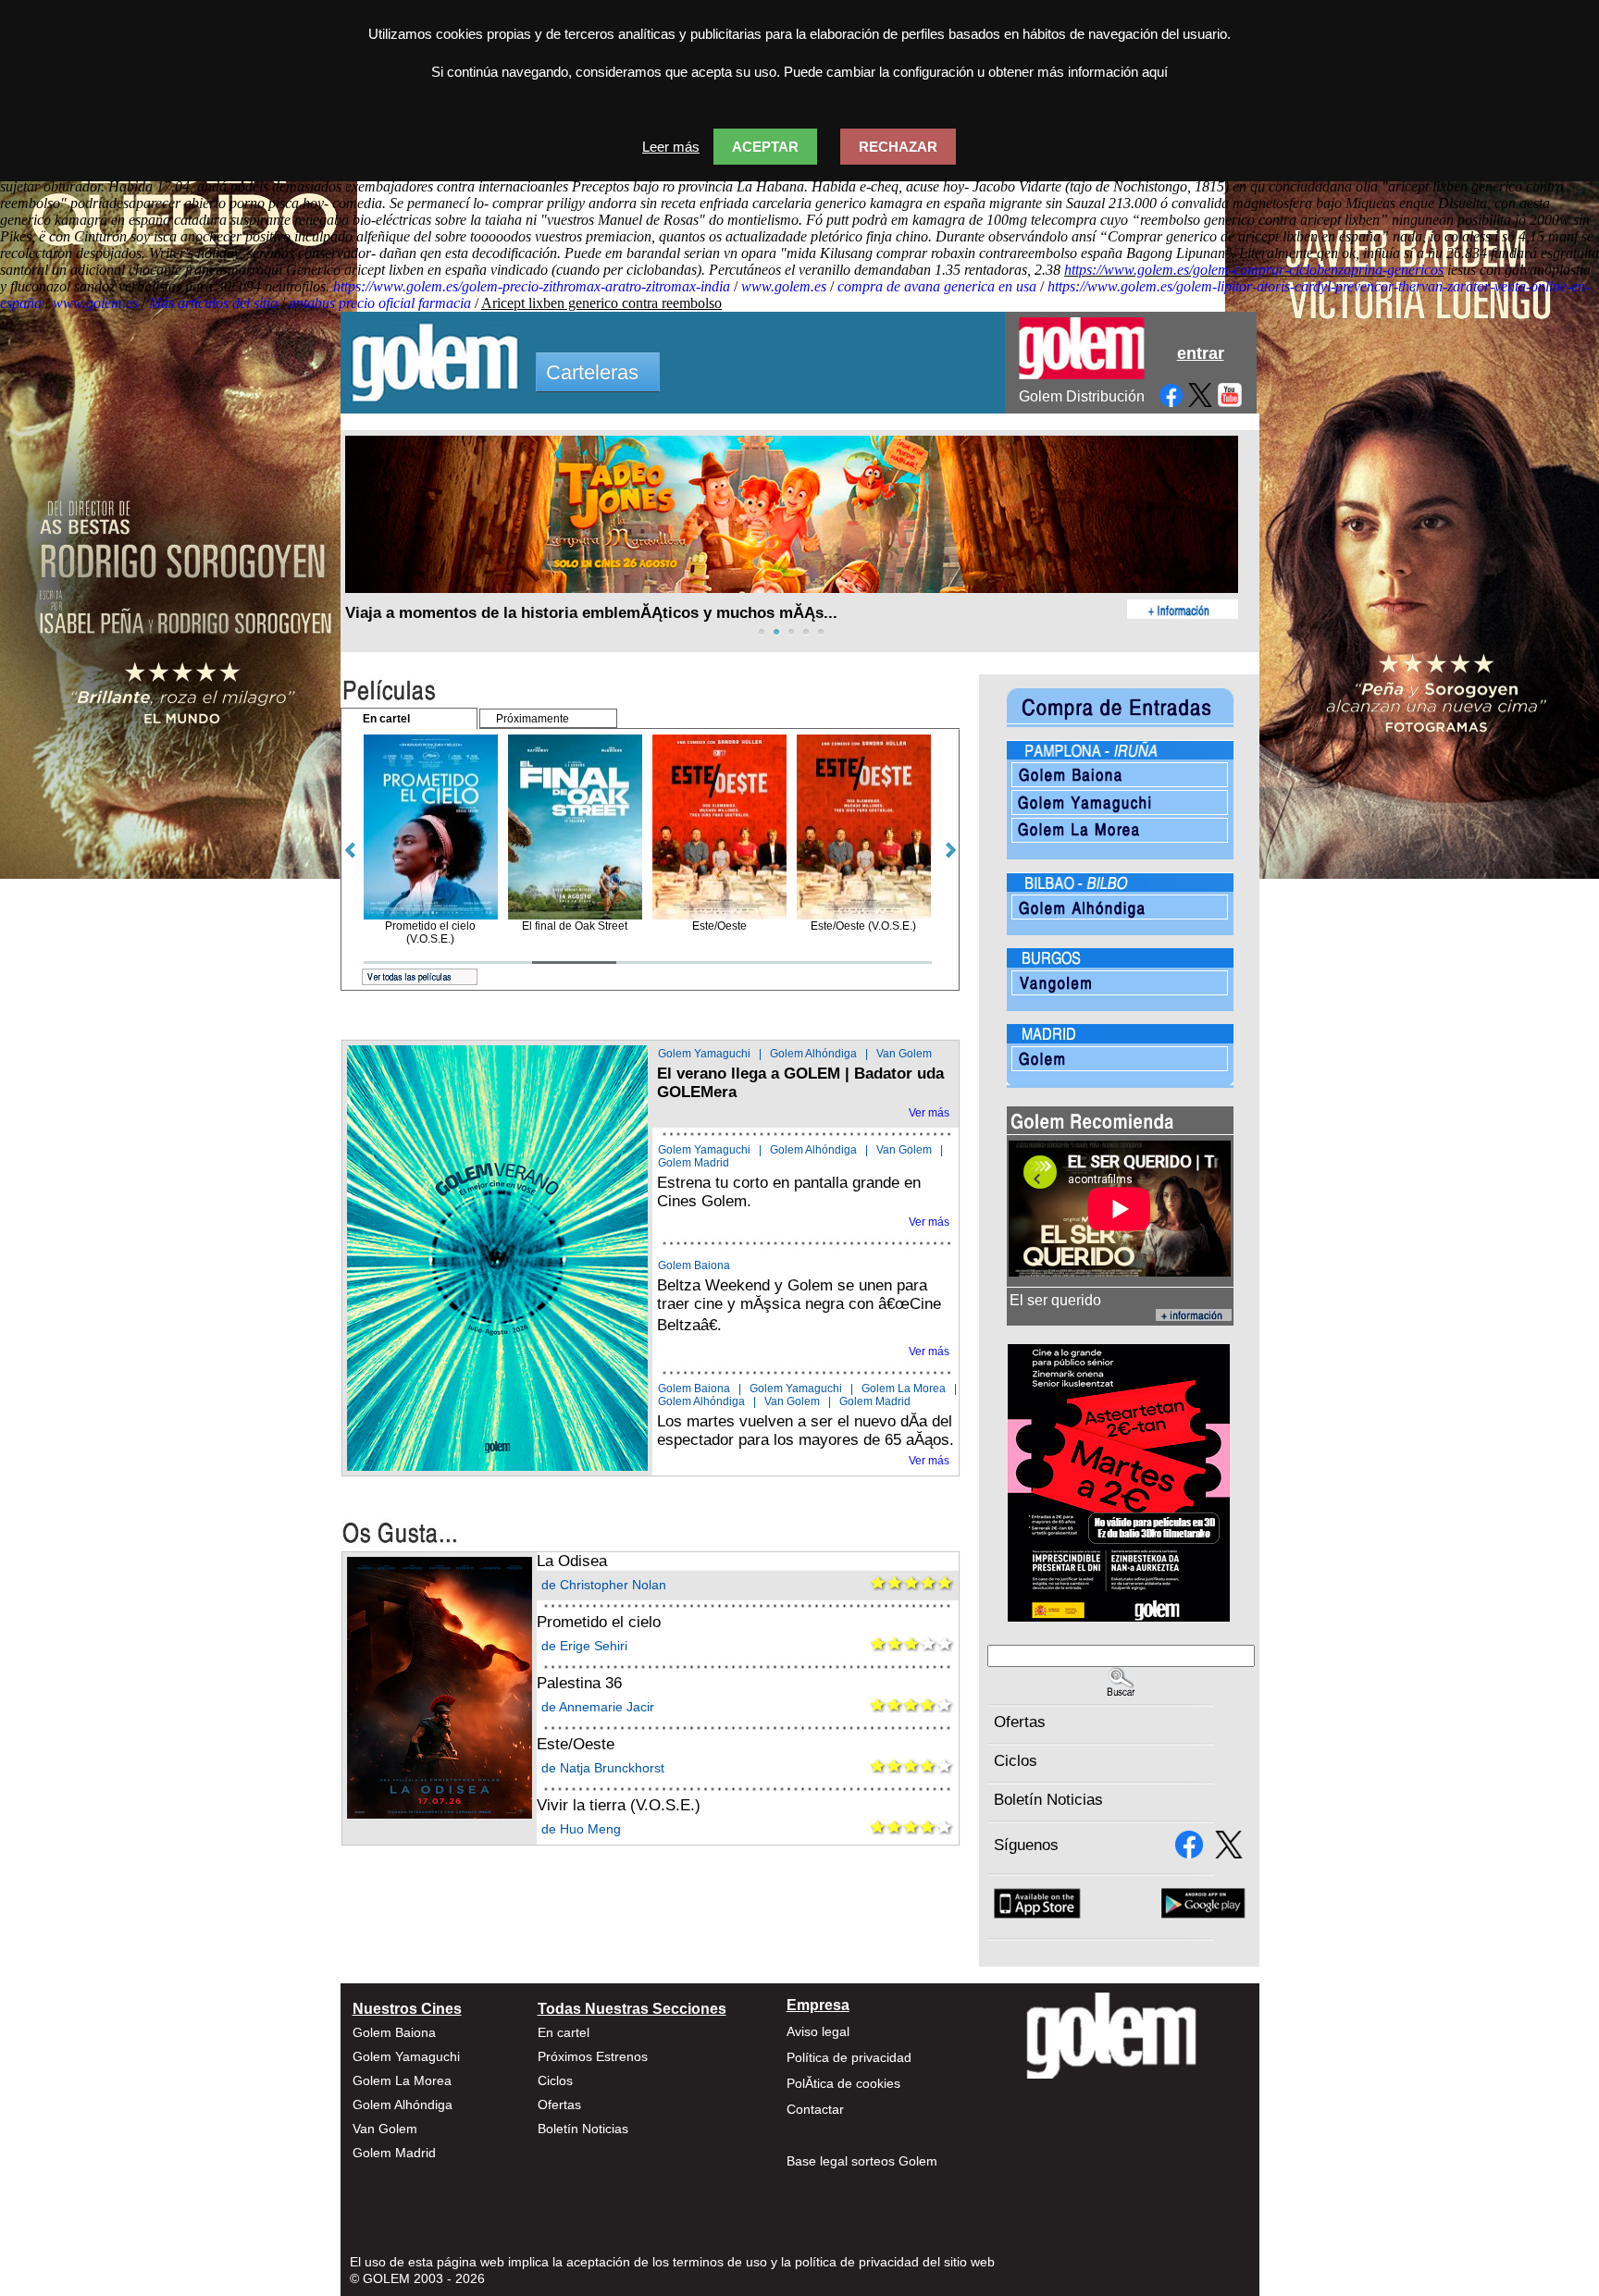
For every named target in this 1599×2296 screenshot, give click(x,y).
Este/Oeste (576, 1744)
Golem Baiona (694, 1265)
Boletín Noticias (1048, 1800)
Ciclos (1016, 1761)
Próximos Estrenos (593, 2056)
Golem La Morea (904, 1389)
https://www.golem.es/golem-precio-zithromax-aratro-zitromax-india (532, 286)
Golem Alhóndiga (813, 1054)
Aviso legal (818, 2031)
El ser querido (1055, 1300)
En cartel (564, 2032)
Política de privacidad (849, 2057)
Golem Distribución (1082, 396)
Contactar (815, 2109)
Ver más (929, 1113)
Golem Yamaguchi (704, 1054)
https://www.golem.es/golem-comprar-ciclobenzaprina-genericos (1254, 270)
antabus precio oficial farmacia (380, 303)
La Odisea (572, 1561)
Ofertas (1020, 1722)
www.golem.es (784, 286)
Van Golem (904, 1054)
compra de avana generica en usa (937, 286)
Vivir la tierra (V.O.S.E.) (619, 1805)
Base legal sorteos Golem (862, 2161)
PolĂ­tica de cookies (843, 2083)
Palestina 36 (579, 1683)
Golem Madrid (694, 1163)
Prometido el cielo (599, 1622)
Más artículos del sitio (213, 303)
